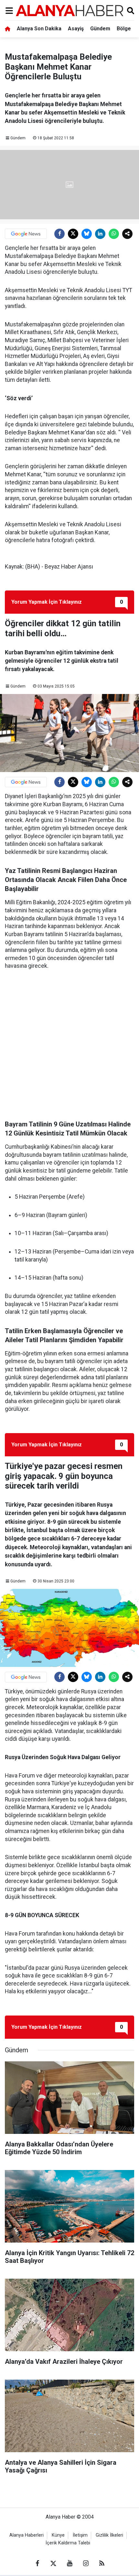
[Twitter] (73, 234)
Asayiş (76, 29)
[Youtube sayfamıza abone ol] (69, 2563)
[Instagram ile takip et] (86, 2563)
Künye (58, 2535)
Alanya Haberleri (27, 2535)
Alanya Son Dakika (39, 29)
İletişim (80, 2535)
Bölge (124, 29)
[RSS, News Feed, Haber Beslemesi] (102, 2563)
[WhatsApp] (114, 234)
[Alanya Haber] (69, 10)
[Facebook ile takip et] (37, 2563)
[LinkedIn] (100, 234)
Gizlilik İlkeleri (109, 2535)
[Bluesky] (87, 234)
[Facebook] (59, 234)
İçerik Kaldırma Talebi (68, 2543)
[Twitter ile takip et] (53, 2563)
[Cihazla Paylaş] (127, 234)
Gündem (100, 29)
